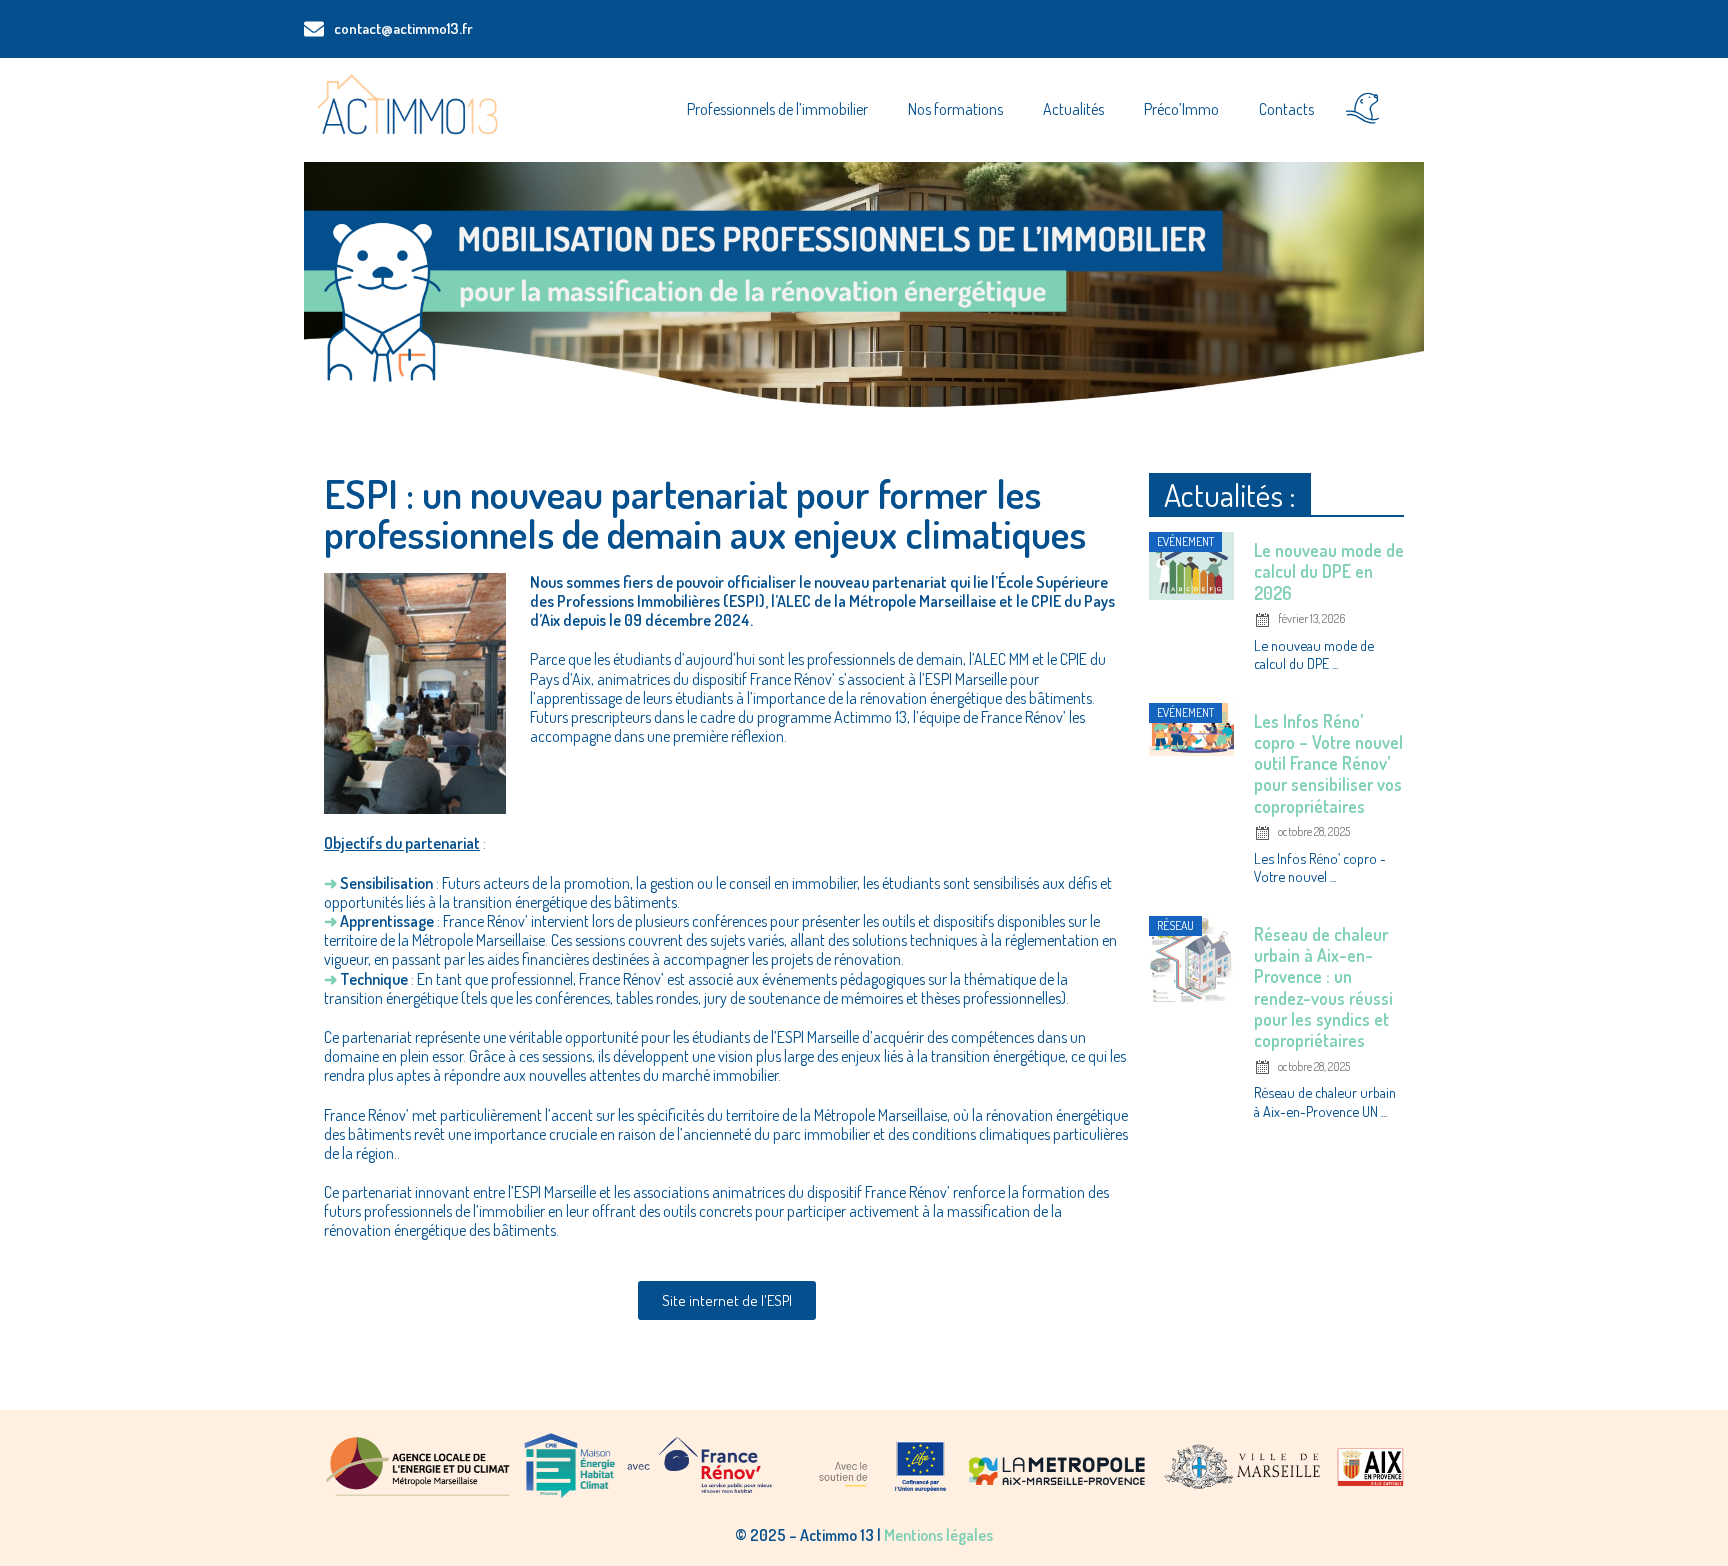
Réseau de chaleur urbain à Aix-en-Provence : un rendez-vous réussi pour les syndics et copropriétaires (1323, 987)
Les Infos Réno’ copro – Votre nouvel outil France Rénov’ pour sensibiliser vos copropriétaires (1328, 763)
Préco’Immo (1181, 109)
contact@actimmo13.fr (403, 28)
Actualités (1073, 109)
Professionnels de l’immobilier (777, 109)
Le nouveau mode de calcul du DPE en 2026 (1329, 571)
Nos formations (955, 109)
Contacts (1286, 109)
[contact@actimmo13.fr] (314, 29)
